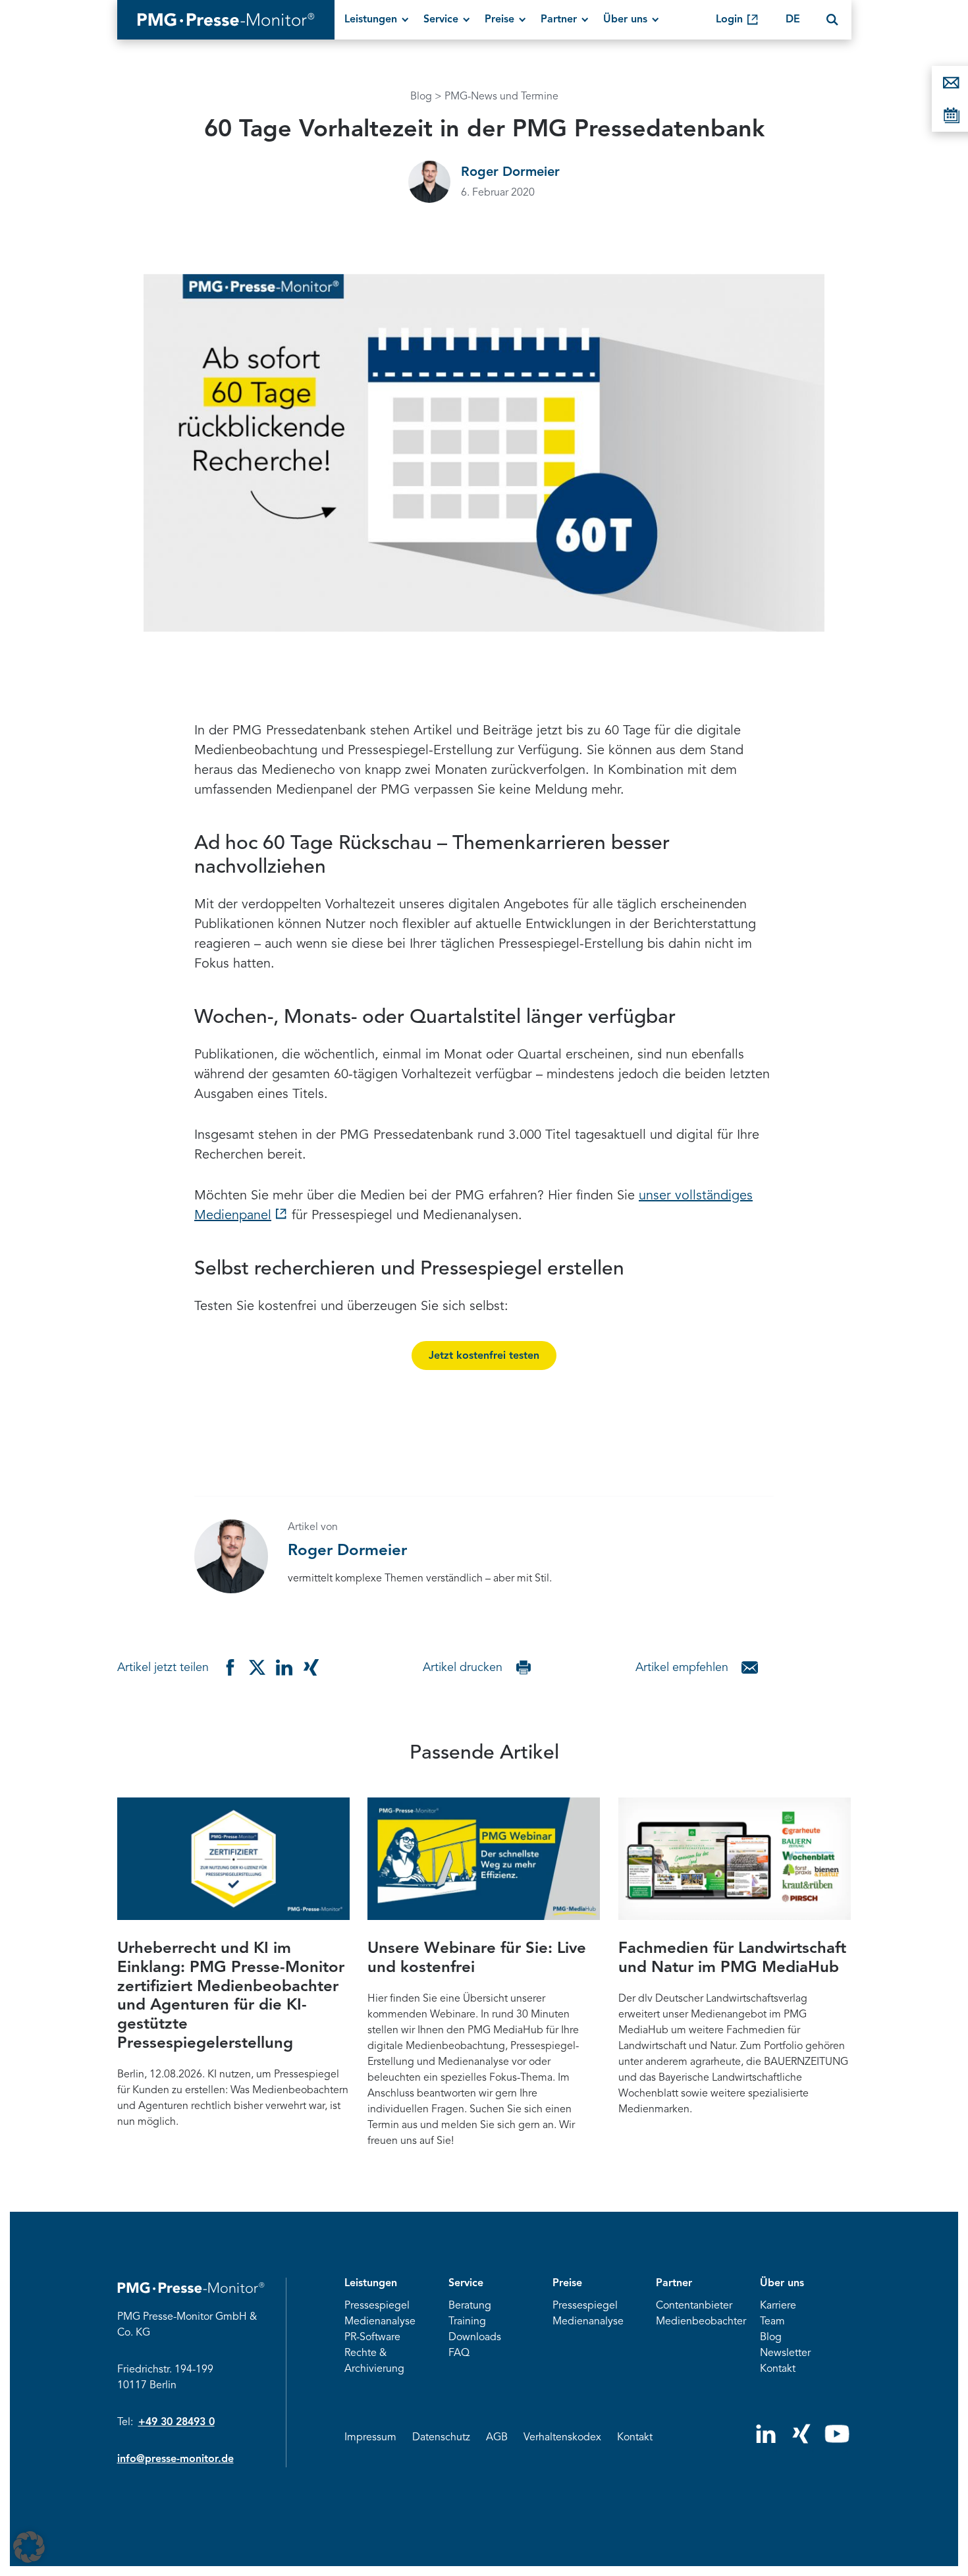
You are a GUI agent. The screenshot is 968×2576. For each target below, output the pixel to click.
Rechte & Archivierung (374, 2361)
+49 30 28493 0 (176, 2423)
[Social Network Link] (766, 2440)
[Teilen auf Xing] (311, 1667)
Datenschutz (441, 2438)
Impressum (370, 2438)
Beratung (470, 2306)
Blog (421, 97)
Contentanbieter (694, 2306)
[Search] (832, 20)
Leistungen (371, 20)
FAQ (459, 2353)
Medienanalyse (380, 2322)
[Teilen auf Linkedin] (284, 1667)
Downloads (475, 2338)
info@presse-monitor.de (175, 2459)
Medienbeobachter (701, 2322)
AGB (497, 2438)
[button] (29, 2547)
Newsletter (785, 2353)
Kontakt (778, 2369)
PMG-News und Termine (501, 97)
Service (441, 20)
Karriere (778, 2306)
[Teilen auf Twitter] (257, 1667)
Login (729, 20)
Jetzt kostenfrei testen (484, 1356)
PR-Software (372, 2338)
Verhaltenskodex (562, 2438)
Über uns (625, 20)
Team (772, 2322)
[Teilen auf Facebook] (230, 1667)
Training (467, 2322)
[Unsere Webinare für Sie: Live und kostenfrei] (484, 1859)
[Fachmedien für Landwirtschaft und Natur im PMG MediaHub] (735, 1859)
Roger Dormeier (510, 173)
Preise (499, 20)
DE (793, 20)
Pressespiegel (377, 2306)
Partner (559, 20)
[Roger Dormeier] (429, 182)
